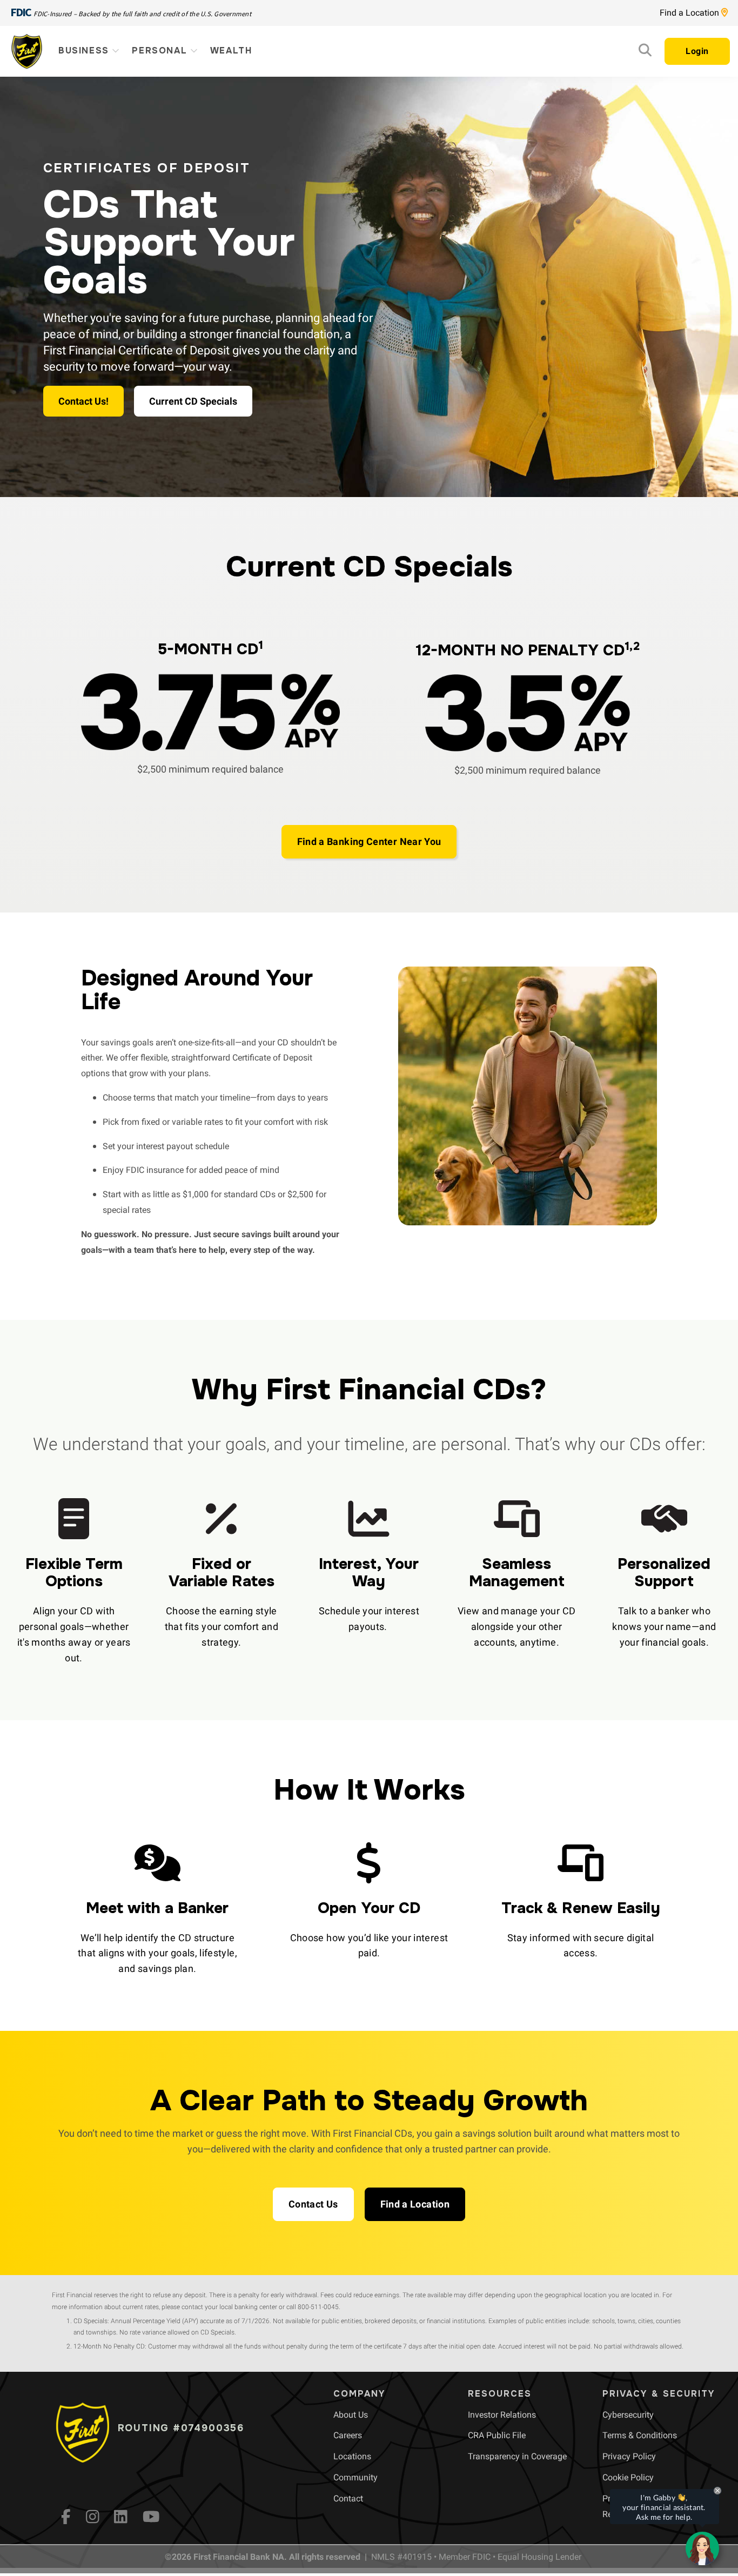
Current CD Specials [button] (193, 401)
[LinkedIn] (121, 2517)
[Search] (645, 53)
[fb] (66, 2517)
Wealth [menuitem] (231, 51)
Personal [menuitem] (161, 51)
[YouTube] (151, 2517)
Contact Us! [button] (83, 401)
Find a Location (690, 13)
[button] (369, 842)
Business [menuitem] (85, 51)
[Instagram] (93, 2517)
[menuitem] (351, 2415)
